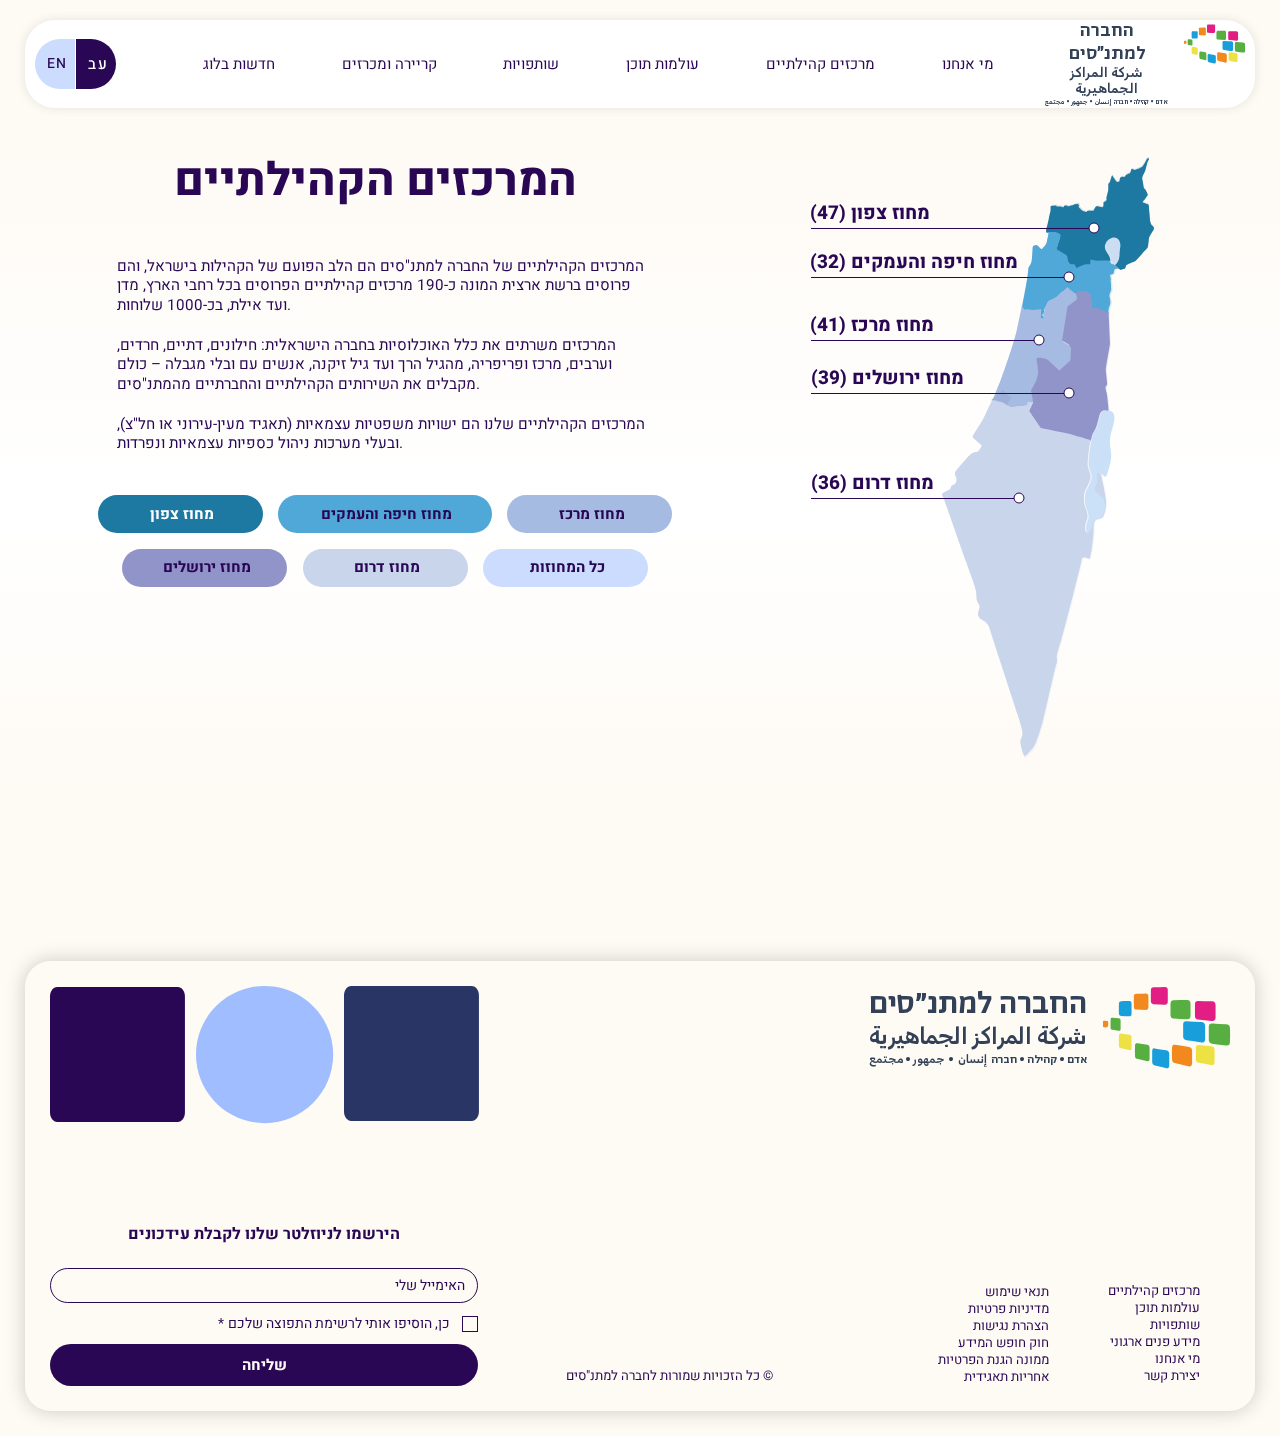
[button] (389, 64)
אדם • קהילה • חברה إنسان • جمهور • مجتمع (1106, 102)
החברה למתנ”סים (977, 1004)
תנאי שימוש (1016, 1292)
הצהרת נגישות (1010, 1326)
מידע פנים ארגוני (1155, 1342)
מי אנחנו (1177, 1359)
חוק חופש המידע (1003, 1343)
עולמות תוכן (1167, 1308)
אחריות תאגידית (1006, 1377)
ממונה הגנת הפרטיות (993, 1360)
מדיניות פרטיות (1008, 1309)
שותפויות (1175, 1325)
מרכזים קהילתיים (1154, 1291)
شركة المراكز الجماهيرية (1106, 82)
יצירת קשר (1172, 1376)
